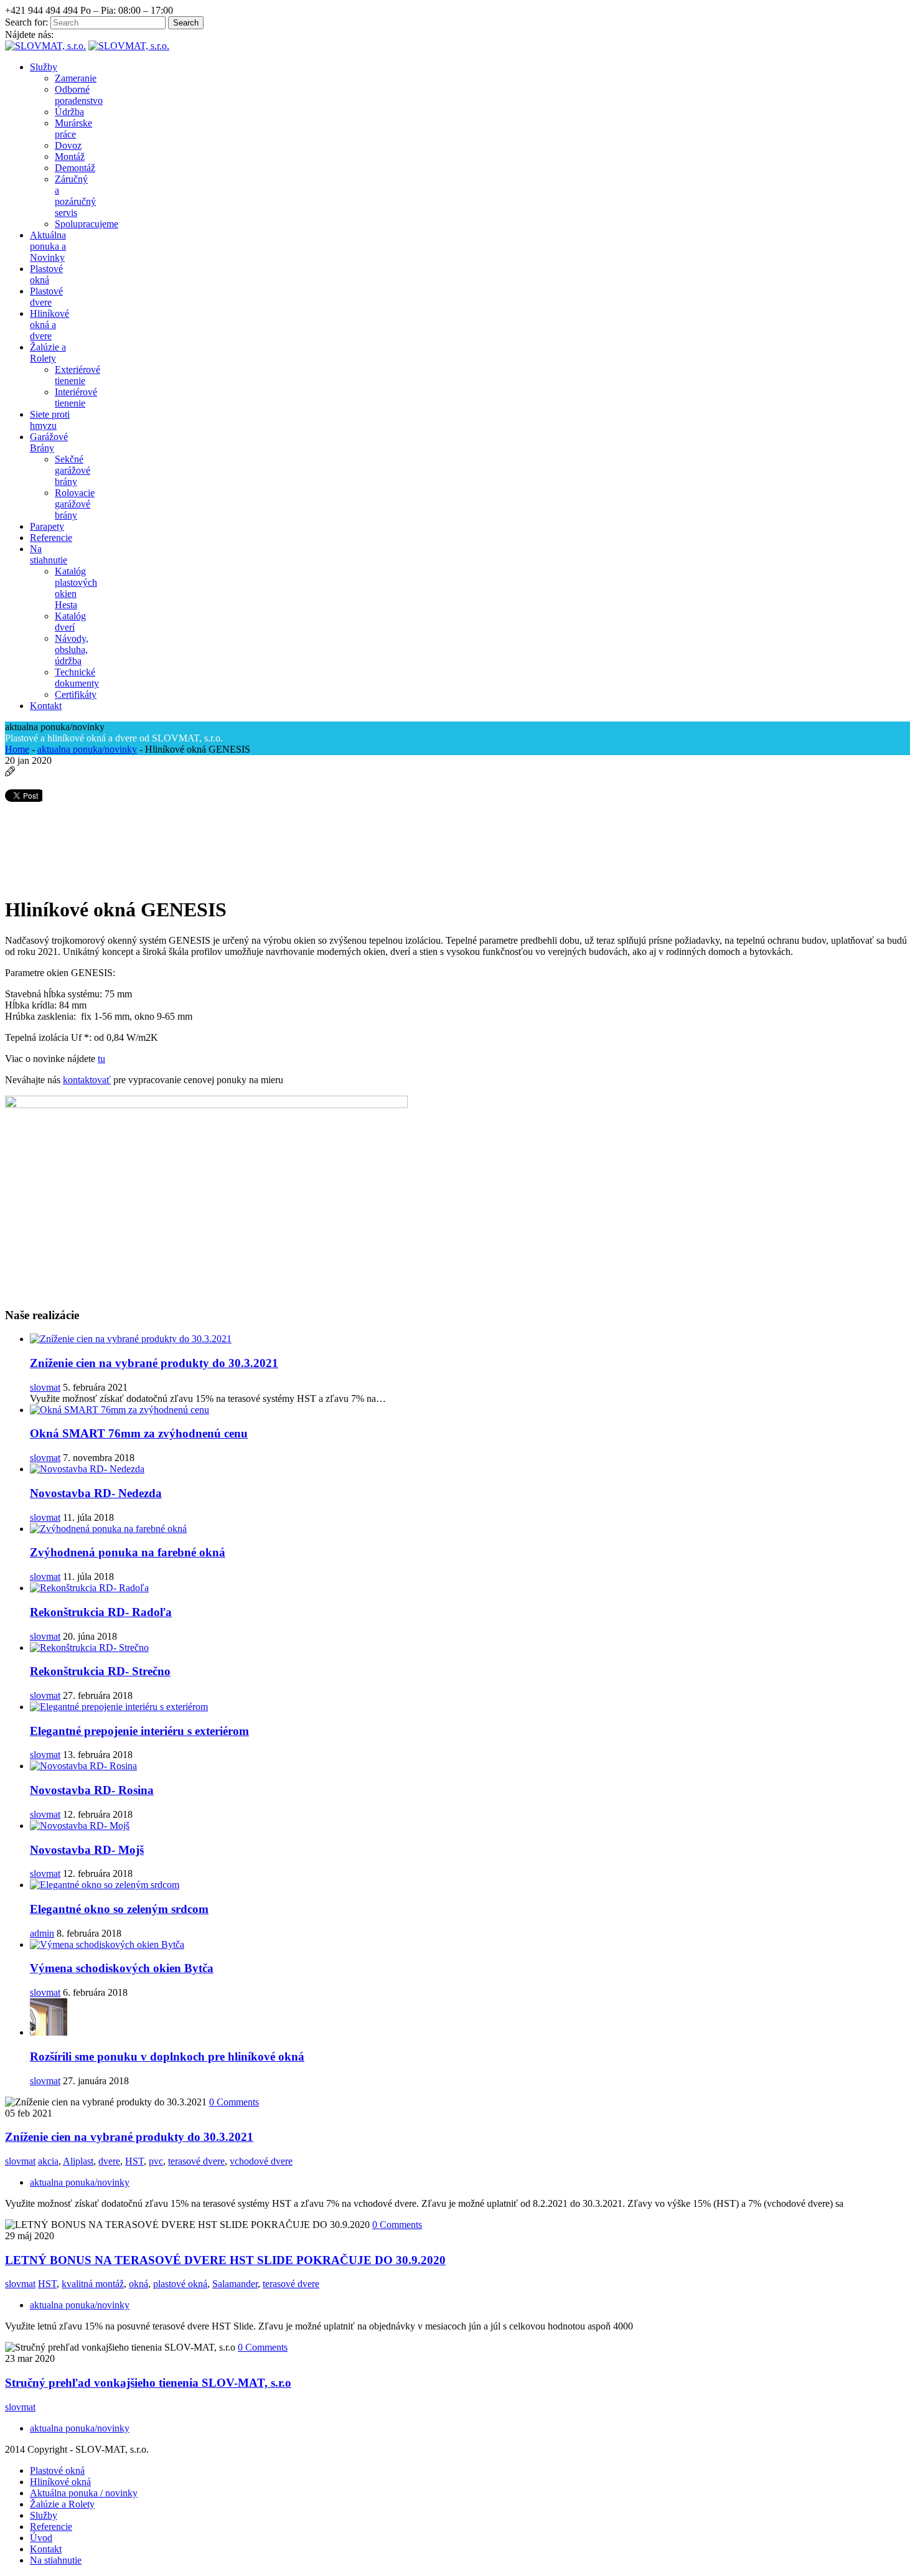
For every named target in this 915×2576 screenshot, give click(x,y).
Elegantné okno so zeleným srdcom (119, 1909)
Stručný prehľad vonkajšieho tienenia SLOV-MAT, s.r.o (148, 2383)
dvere (109, 2161)
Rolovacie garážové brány (75, 504)
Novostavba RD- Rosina (92, 1790)
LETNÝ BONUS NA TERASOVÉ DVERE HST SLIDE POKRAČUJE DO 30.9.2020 (225, 2260)
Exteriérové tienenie (77, 375)
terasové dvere (196, 2161)
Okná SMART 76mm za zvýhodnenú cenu (139, 1433)
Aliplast (78, 2161)
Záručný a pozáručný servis (75, 196)
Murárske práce (73, 129)
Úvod (41, 2538)
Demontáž (75, 168)
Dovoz (68, 145)
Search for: (26, 22)
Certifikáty (76, 694)
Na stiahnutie (56, 2560)
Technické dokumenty (77, 678)
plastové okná (180, 2284)
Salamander (235, 2284)
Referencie (51, 2527)
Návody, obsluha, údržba (72, 650)
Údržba (69, 112)
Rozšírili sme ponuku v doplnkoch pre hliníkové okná (167, 2057)
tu (101, 1059)
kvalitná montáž (93, 2284)
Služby (44, 2515)
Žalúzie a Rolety (62, 2504)
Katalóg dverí (70, 622)
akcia (48, 2161)
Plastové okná (57, 2470)
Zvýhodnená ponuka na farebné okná (128, 1552)
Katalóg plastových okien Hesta (76, 588)
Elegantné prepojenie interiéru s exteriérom (139, 1731)
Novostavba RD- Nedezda (96, 1493)
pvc (156, 2161)
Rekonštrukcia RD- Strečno (100, 1671)
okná (138, 2284)
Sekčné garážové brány (73, 470)
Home (17, 749)
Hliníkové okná (60, 2482)
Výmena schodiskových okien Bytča (122, 1968)
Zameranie (76, 78)
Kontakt (46, 2549)
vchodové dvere (261, 2161)
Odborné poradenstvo (79, 95)
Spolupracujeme (87, 224)
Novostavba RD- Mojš (87, 1850)
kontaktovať (87, 1080)
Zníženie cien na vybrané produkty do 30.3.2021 (154, 1363)
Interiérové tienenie (76, 397)
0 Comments (234, 2102)
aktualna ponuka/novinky (87, 749)
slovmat (45, 1387)
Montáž (70, 157)
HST (134, 2161)
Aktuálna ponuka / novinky (84, 2493)
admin (42, 1933)
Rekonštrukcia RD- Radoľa (101, 1612)
